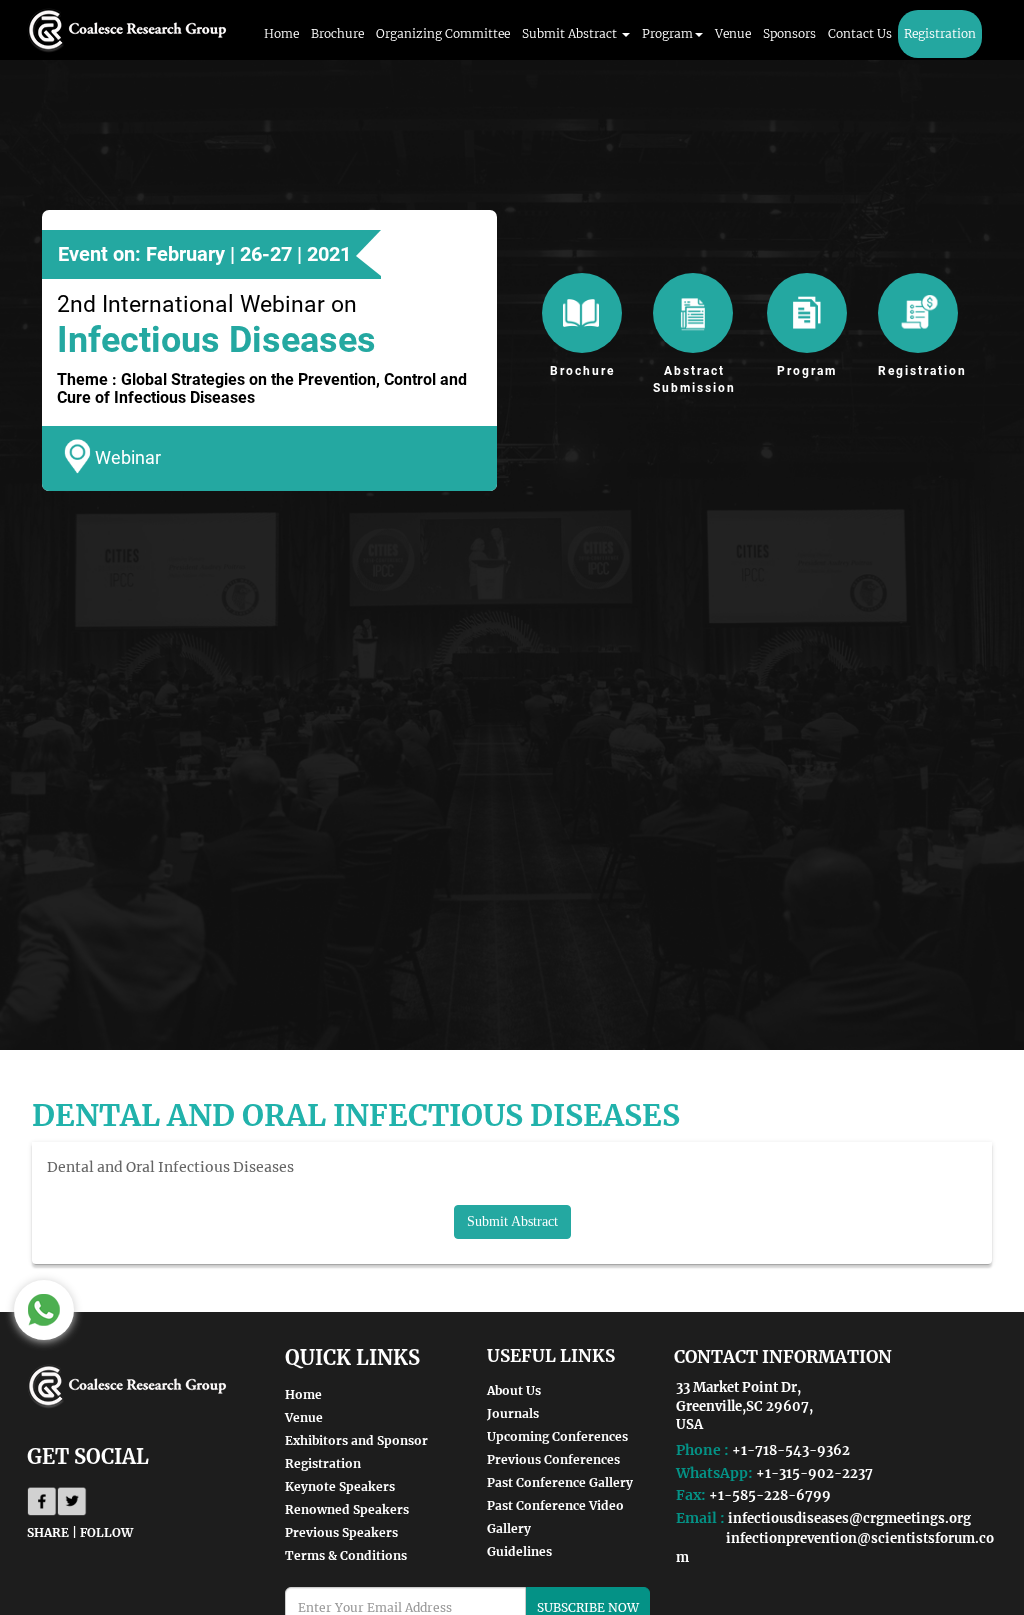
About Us (514, 1390)
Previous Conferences (553, 1459)
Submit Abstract (512, 1221)
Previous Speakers (341, 1532)
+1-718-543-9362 (791, 1450)
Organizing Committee (443, 33)
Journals (513, 1413)
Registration (940, 33)
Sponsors (789, 33)
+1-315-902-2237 (814, 1473)
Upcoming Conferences (557, 1436)
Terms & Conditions (346, 1555)
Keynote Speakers (340, 1486)
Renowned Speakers (347, 1509)
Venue (733, 33)
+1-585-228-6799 (770, 1495)
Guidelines (519, 1551)
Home (281, 33)
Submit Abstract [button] (571, 33)
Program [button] (667, 33)
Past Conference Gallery (560, 1482)
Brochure (337, 33)
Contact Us (860, 33)
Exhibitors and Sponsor (356, 1440)
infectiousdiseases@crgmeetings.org (849, 1518)
